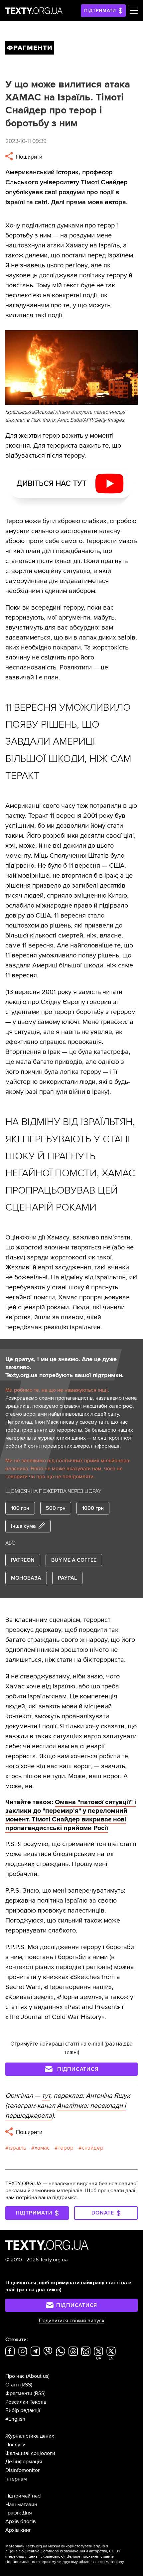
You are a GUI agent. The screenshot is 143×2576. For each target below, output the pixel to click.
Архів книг (18, 2530)
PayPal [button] (67, 1578)
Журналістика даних (30, 2436)
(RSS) (26, 2385)
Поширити (28, 157)
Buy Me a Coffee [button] (74, 1560)
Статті (12, 2385)
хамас (42, 2148)
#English (15, 2419)
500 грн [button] (56, 1508)
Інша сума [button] (23, 1526)
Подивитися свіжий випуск (72, 2321)
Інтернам (16, 2479)
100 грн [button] (20, 1508)
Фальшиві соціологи (30, 2453)
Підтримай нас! (23, 2496)
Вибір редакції (23, 2410)
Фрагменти (19, 2393)
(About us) (38, 2376)
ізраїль (17, 2148)
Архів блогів (21, 2521)
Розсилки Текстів (26, 2402)
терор (66, 2148)
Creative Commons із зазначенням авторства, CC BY (73, 2551)
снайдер (93, 2148)
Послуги (15, 2445)
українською (52, 2557)
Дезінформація (24, 2462)
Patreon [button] (23, 1560)
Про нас (15, 2376)
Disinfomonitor (22, 2470)
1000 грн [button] (93, 1508)
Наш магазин (21, 2504)
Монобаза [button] (26, 1578)
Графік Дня (19, 2513)
